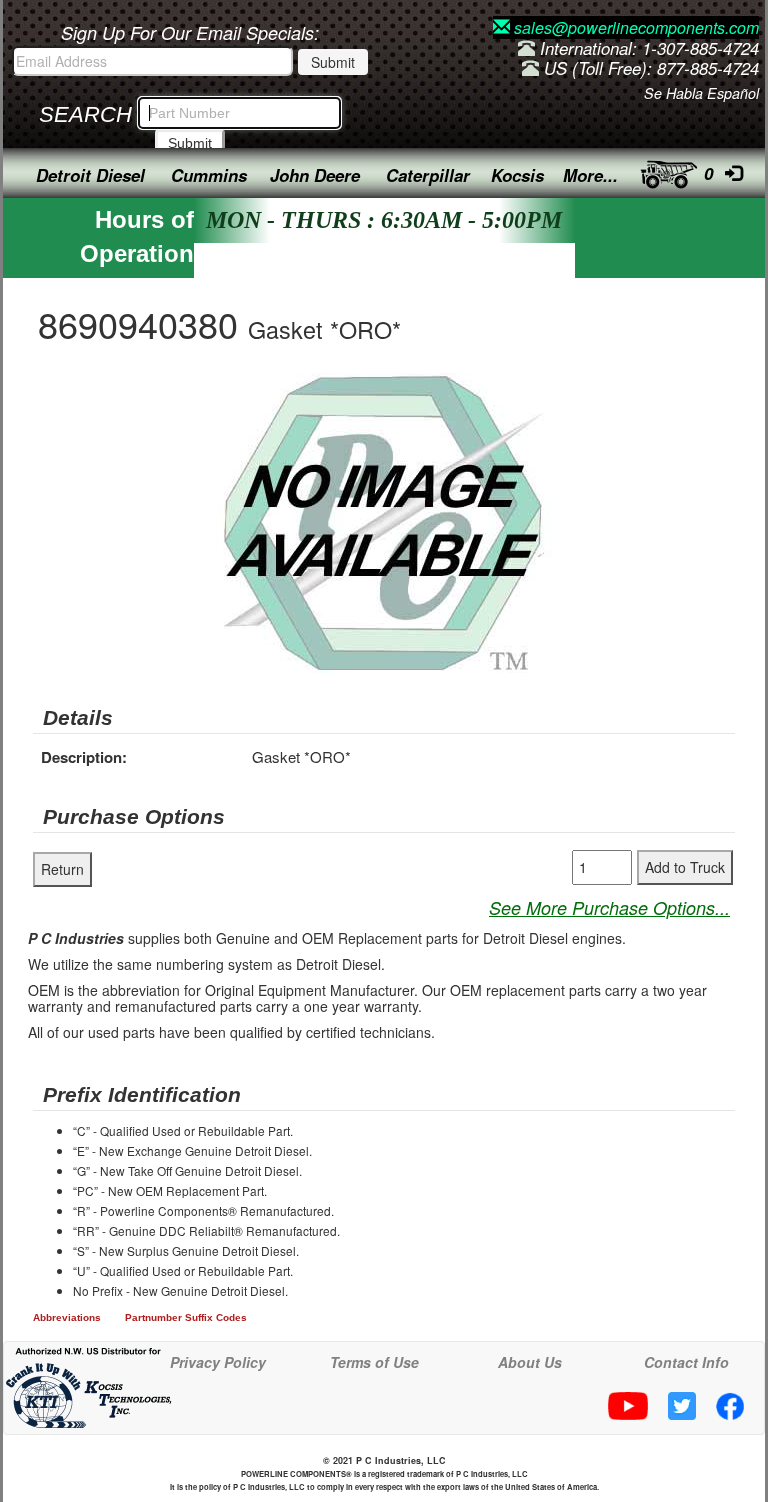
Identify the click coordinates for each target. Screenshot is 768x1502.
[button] (566, 391)
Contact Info (686, 1362)
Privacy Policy (218, 1362)
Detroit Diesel (90, 175)
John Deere (315, 175)
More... (590, 175)
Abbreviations (67, 1317)
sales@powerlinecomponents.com (634, 27)
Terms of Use (374, 1362)
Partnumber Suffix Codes (186, 1317)
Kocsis (517, 175)
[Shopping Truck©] (662, 169)
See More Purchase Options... (609, 907)
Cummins (209, 175)
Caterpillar (428, 175)
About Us (530, 1362)
